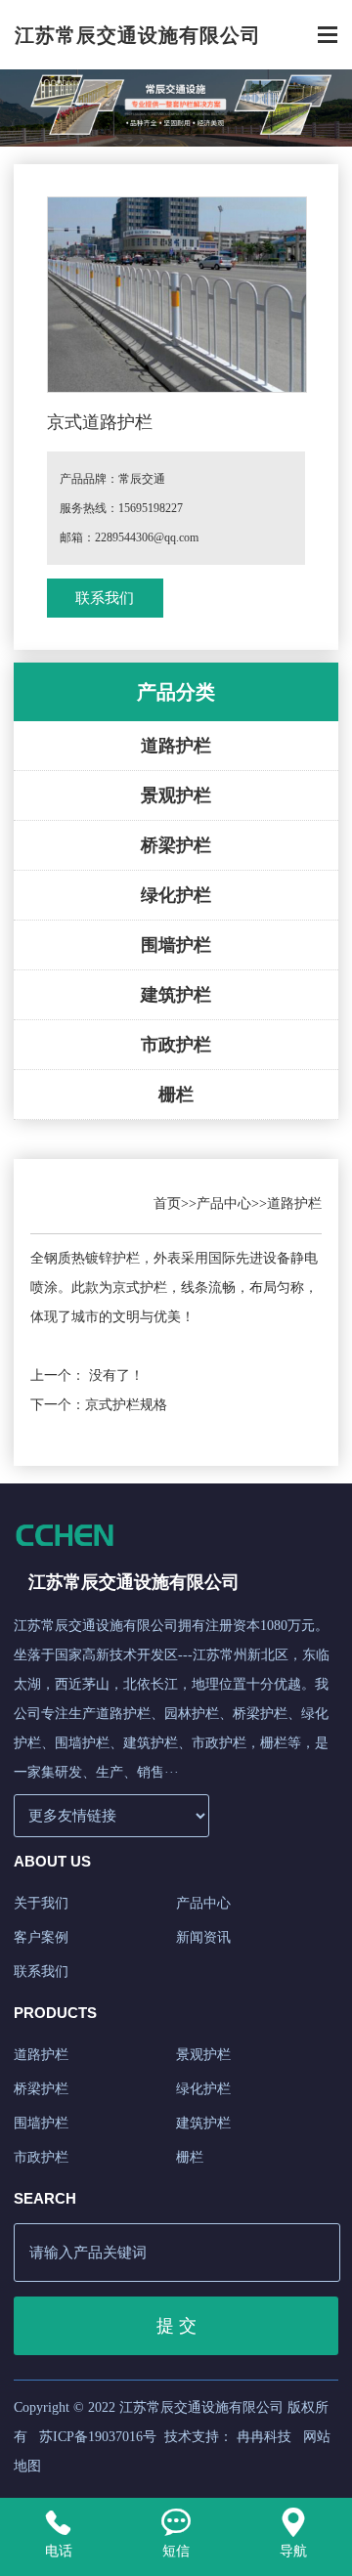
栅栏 (176, 1095)
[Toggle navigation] (328, 37)
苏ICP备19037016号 (98, 2437)
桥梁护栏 (176, 845)
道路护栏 (176, 746)
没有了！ (116, 1375)
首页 (167, 1203)
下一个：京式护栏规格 (99, 1405)
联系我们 (105, 598)
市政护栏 (176, 1045)
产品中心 (224, 1203)
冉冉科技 (264, 2437)
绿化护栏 (176, 895)
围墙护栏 (176, 945)
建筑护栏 (176, 995)
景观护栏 (176, 795)
